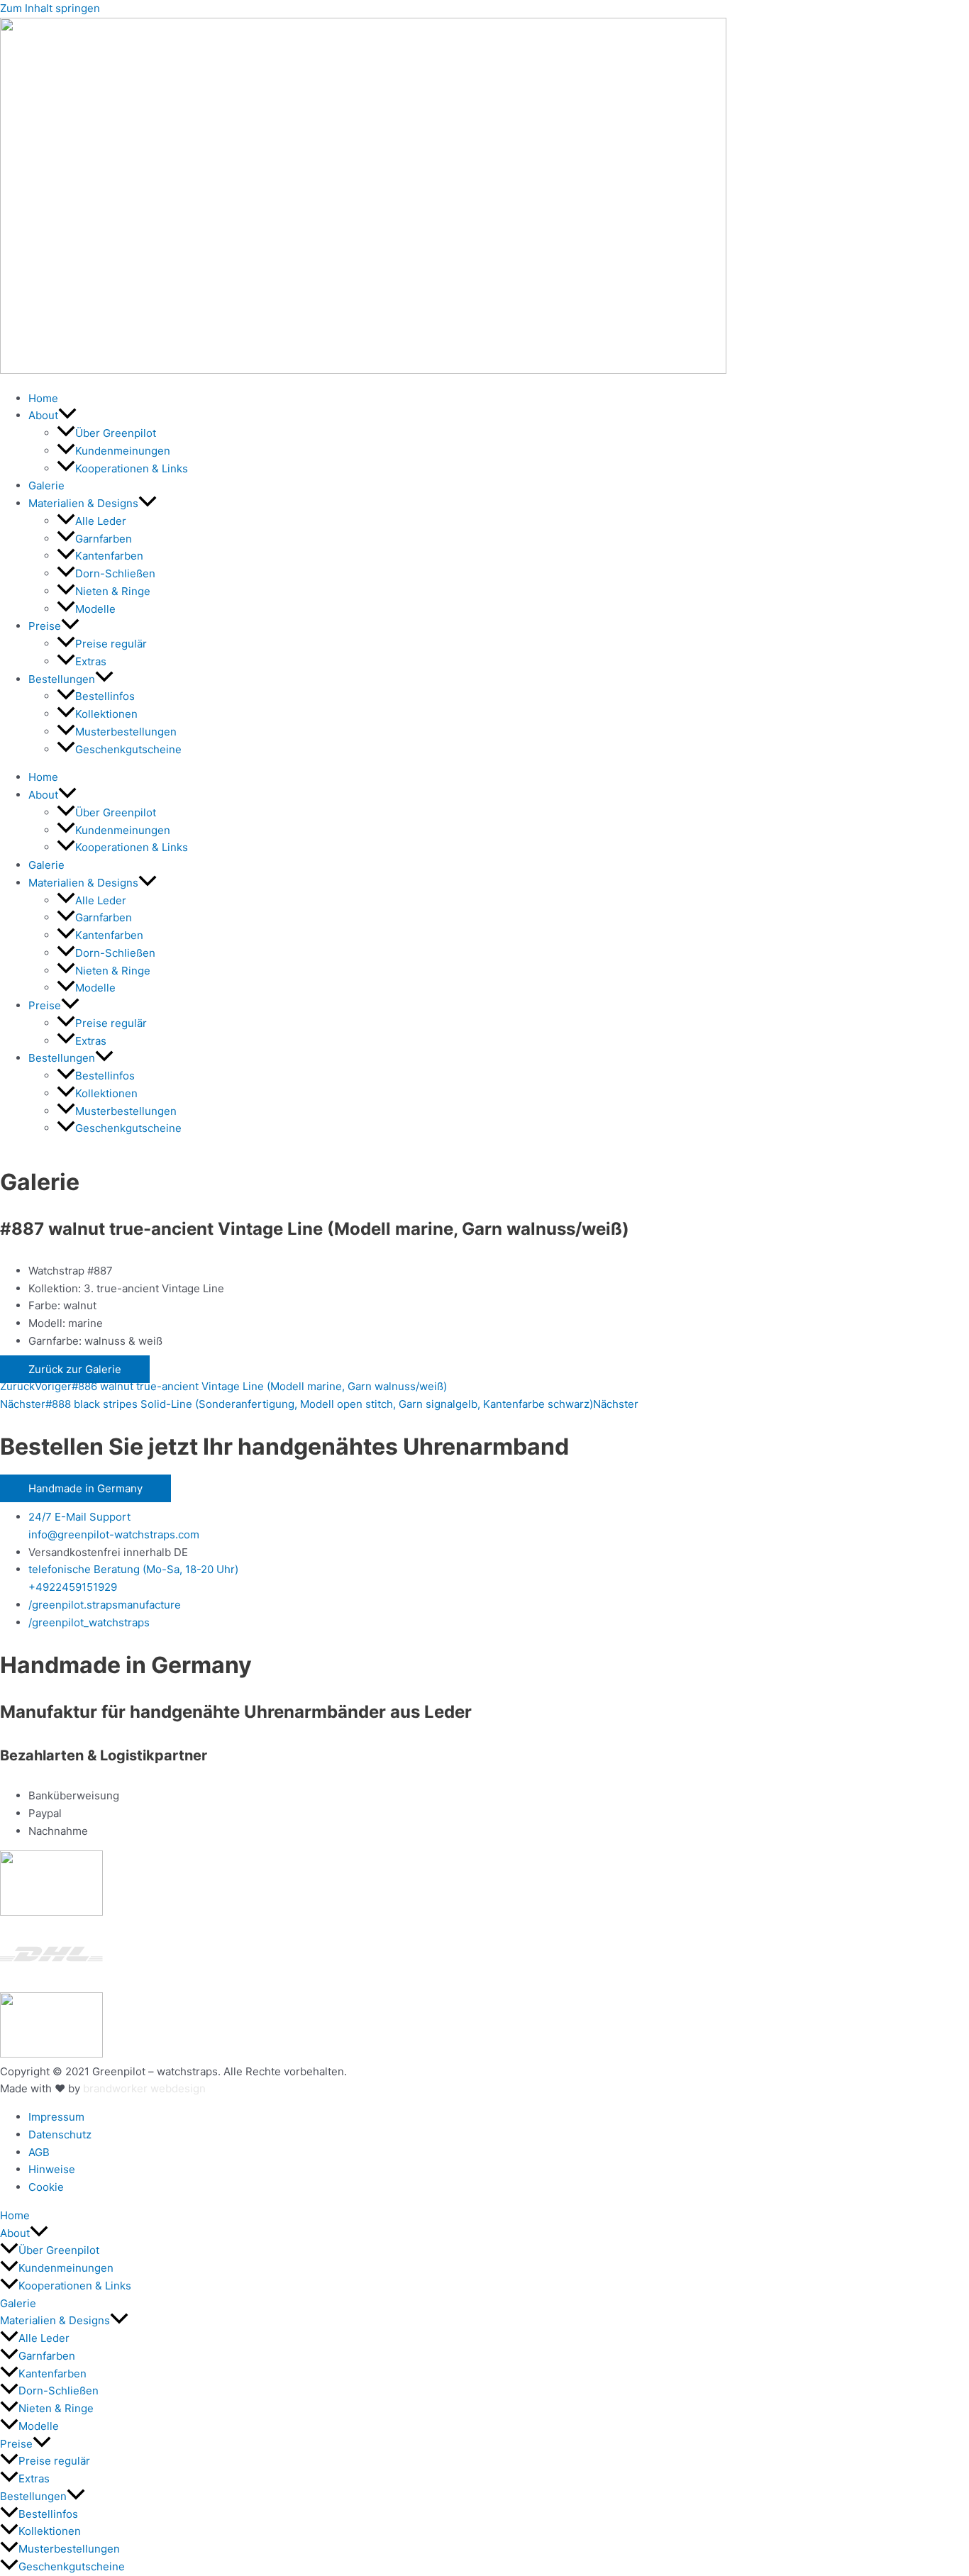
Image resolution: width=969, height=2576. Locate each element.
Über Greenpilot (116, 433)
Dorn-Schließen (115, 573)
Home (43, 398)
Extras (91, 661)
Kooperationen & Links (132, 468)
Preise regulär (111, 644)
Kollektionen (106, 714)
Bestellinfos (105, 696)
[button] (67, 415)
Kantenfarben (109, 556)
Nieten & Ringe (113, 591)
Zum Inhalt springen (50, 8)
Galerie (46, 485)
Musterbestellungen (126, 732)
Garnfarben (104, 539)
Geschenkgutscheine (128, 749)
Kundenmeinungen (123, 451)
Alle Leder (101, 521)
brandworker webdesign (144, 2088)
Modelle (95, 609)
